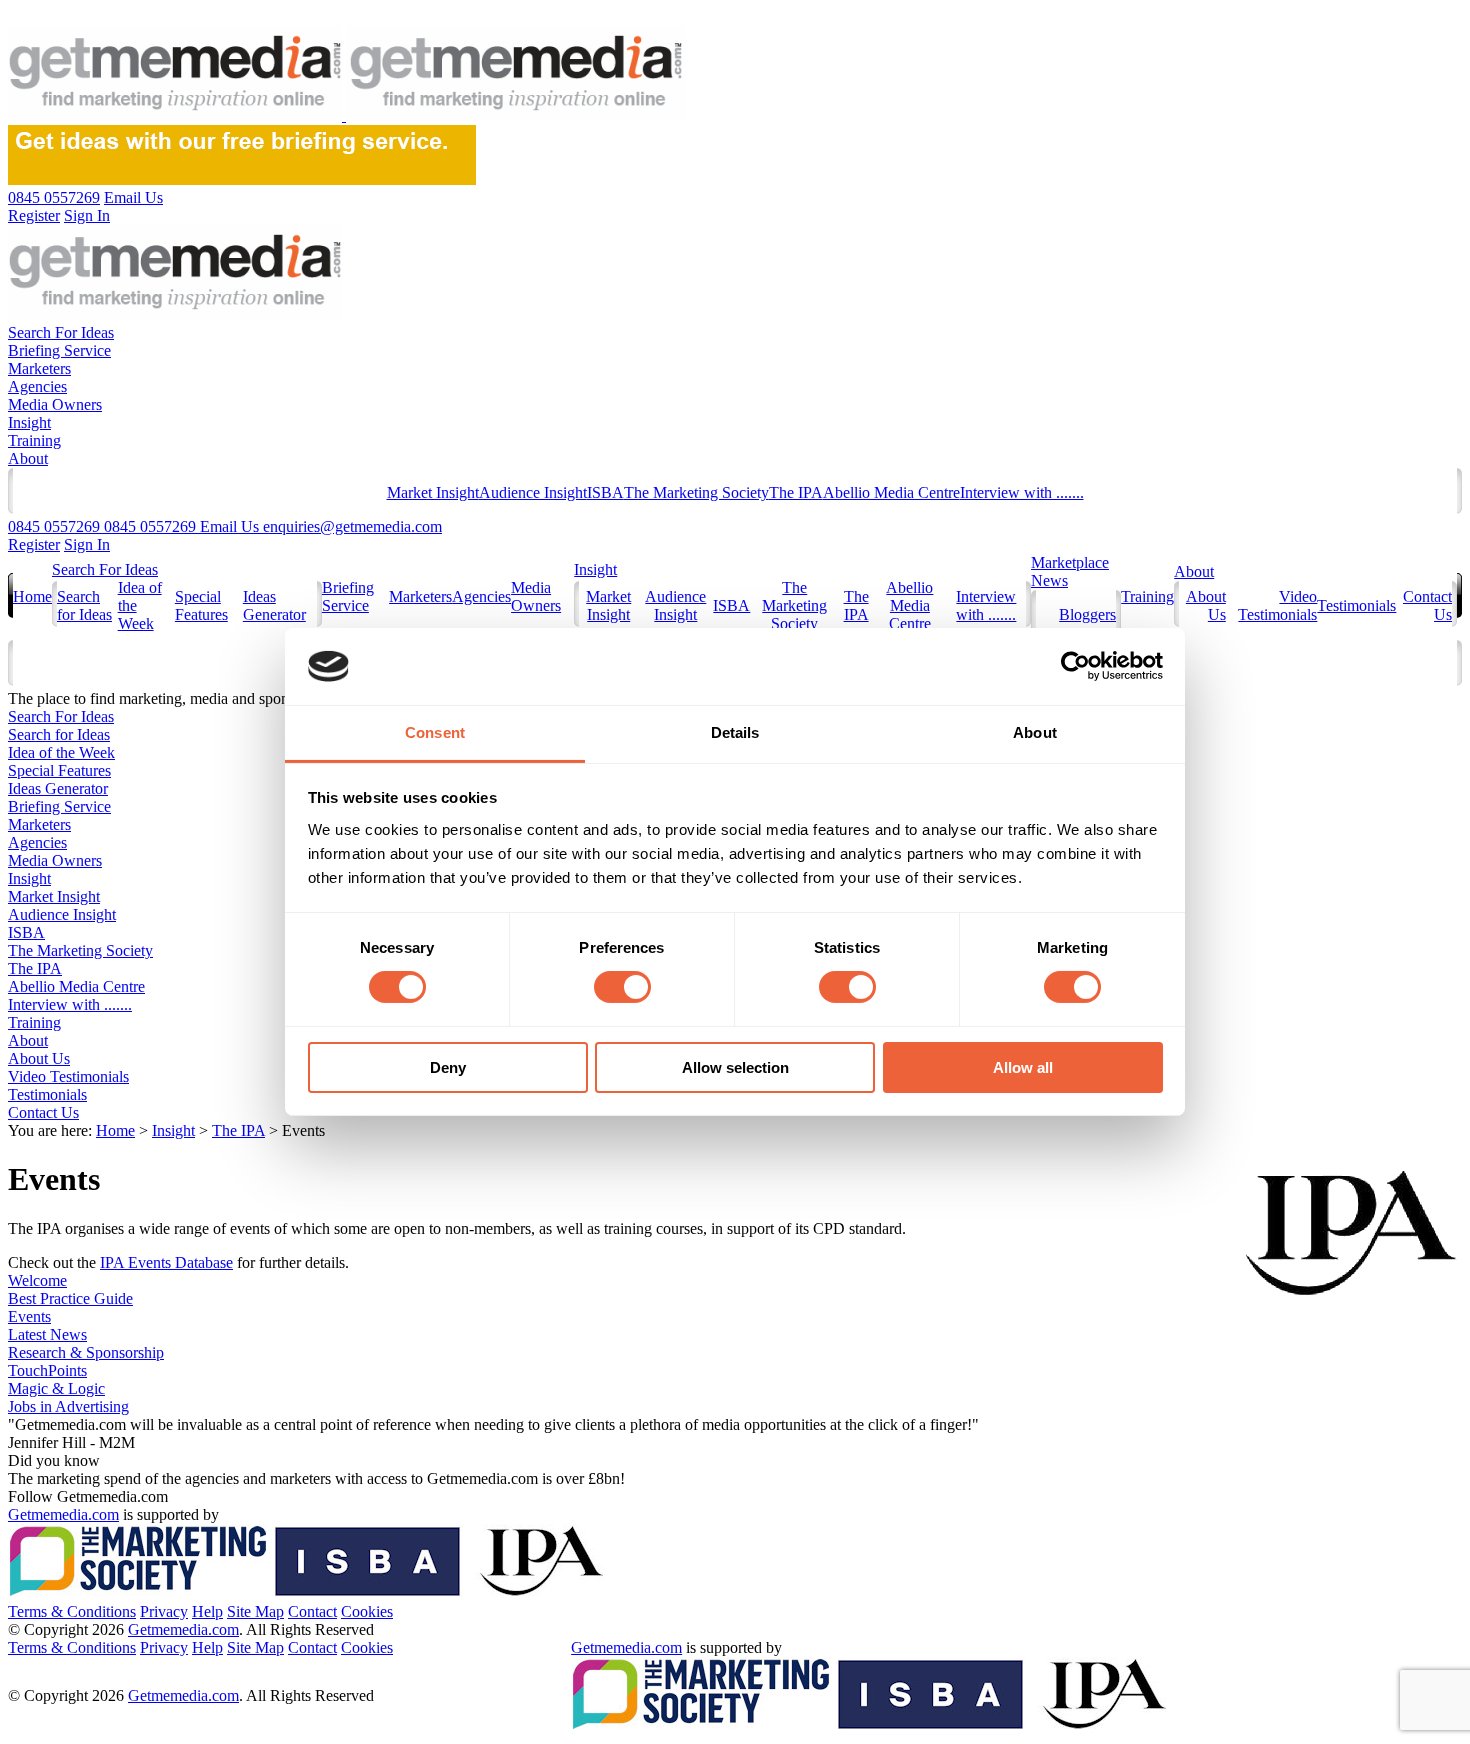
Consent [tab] (435, 732)
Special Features (201, 605)
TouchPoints (47, 1370)
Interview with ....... (1022, 492)
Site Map (255, 1611)
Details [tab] (735, 732)
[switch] (622, 987)
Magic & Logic (56, 1388)
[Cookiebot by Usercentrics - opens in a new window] (1075, 666)
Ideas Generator (274, 605)
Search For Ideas (61, 332)
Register (34, 544)
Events (29, 1316)
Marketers (39, 368)
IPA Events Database (166, 1262)
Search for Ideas (84, 605)
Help (207, 1611)
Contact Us (43, 1112)
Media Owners (55, 404)
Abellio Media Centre (891, 492)
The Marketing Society (696, 492)
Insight (29, 422)
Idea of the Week (61, 752)
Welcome (37, 1280)
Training (34, 440)
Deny (448, 1067)
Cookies (367, 1611)
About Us (39, 1058)
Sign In (87, 544)
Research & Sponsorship (86, 1352)
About (28, 458)
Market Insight (433, 492)
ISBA (605, 492)
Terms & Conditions (72, 1611)
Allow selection (735, 1067)
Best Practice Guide (70, 1298)
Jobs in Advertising (68, 1406)
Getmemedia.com (63, 1514)
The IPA (796, 492)
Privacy (164, 1611)
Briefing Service (59, 350)
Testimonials (1356, 605)
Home (32, 596)
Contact (312, 1611)
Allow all (1023, 1067)
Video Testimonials (1277, 605)
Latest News (47, 1334)
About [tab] (1035, 732)
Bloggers (1087, 614)
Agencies (37, 386)
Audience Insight (533, 492)
